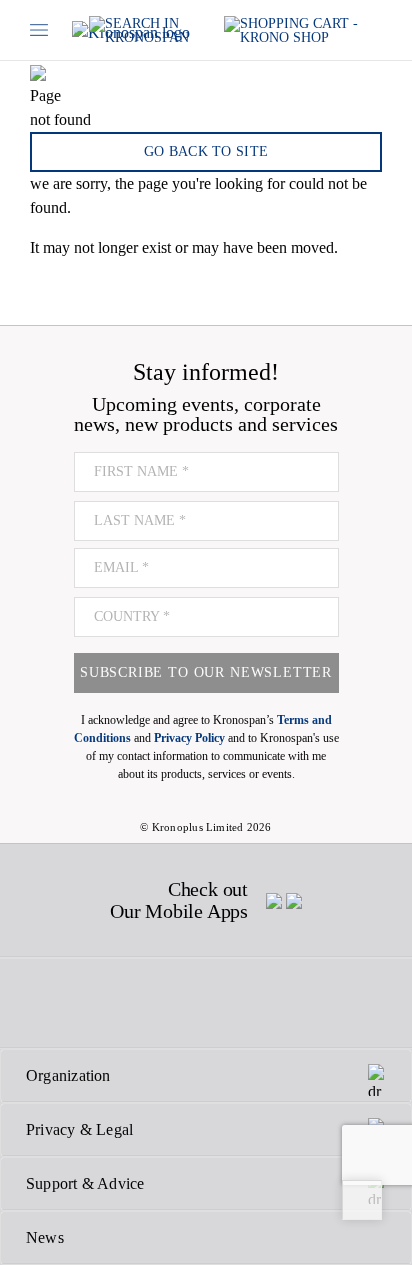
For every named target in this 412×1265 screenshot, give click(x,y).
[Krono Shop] (303, 30)
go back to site (206, 151)
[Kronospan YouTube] (257, 1003)
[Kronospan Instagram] (151, 1003)
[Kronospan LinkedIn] (313, 1003)
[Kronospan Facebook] (44, 1003)
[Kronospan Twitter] (95, 1003)
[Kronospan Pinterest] (204, 1003)
